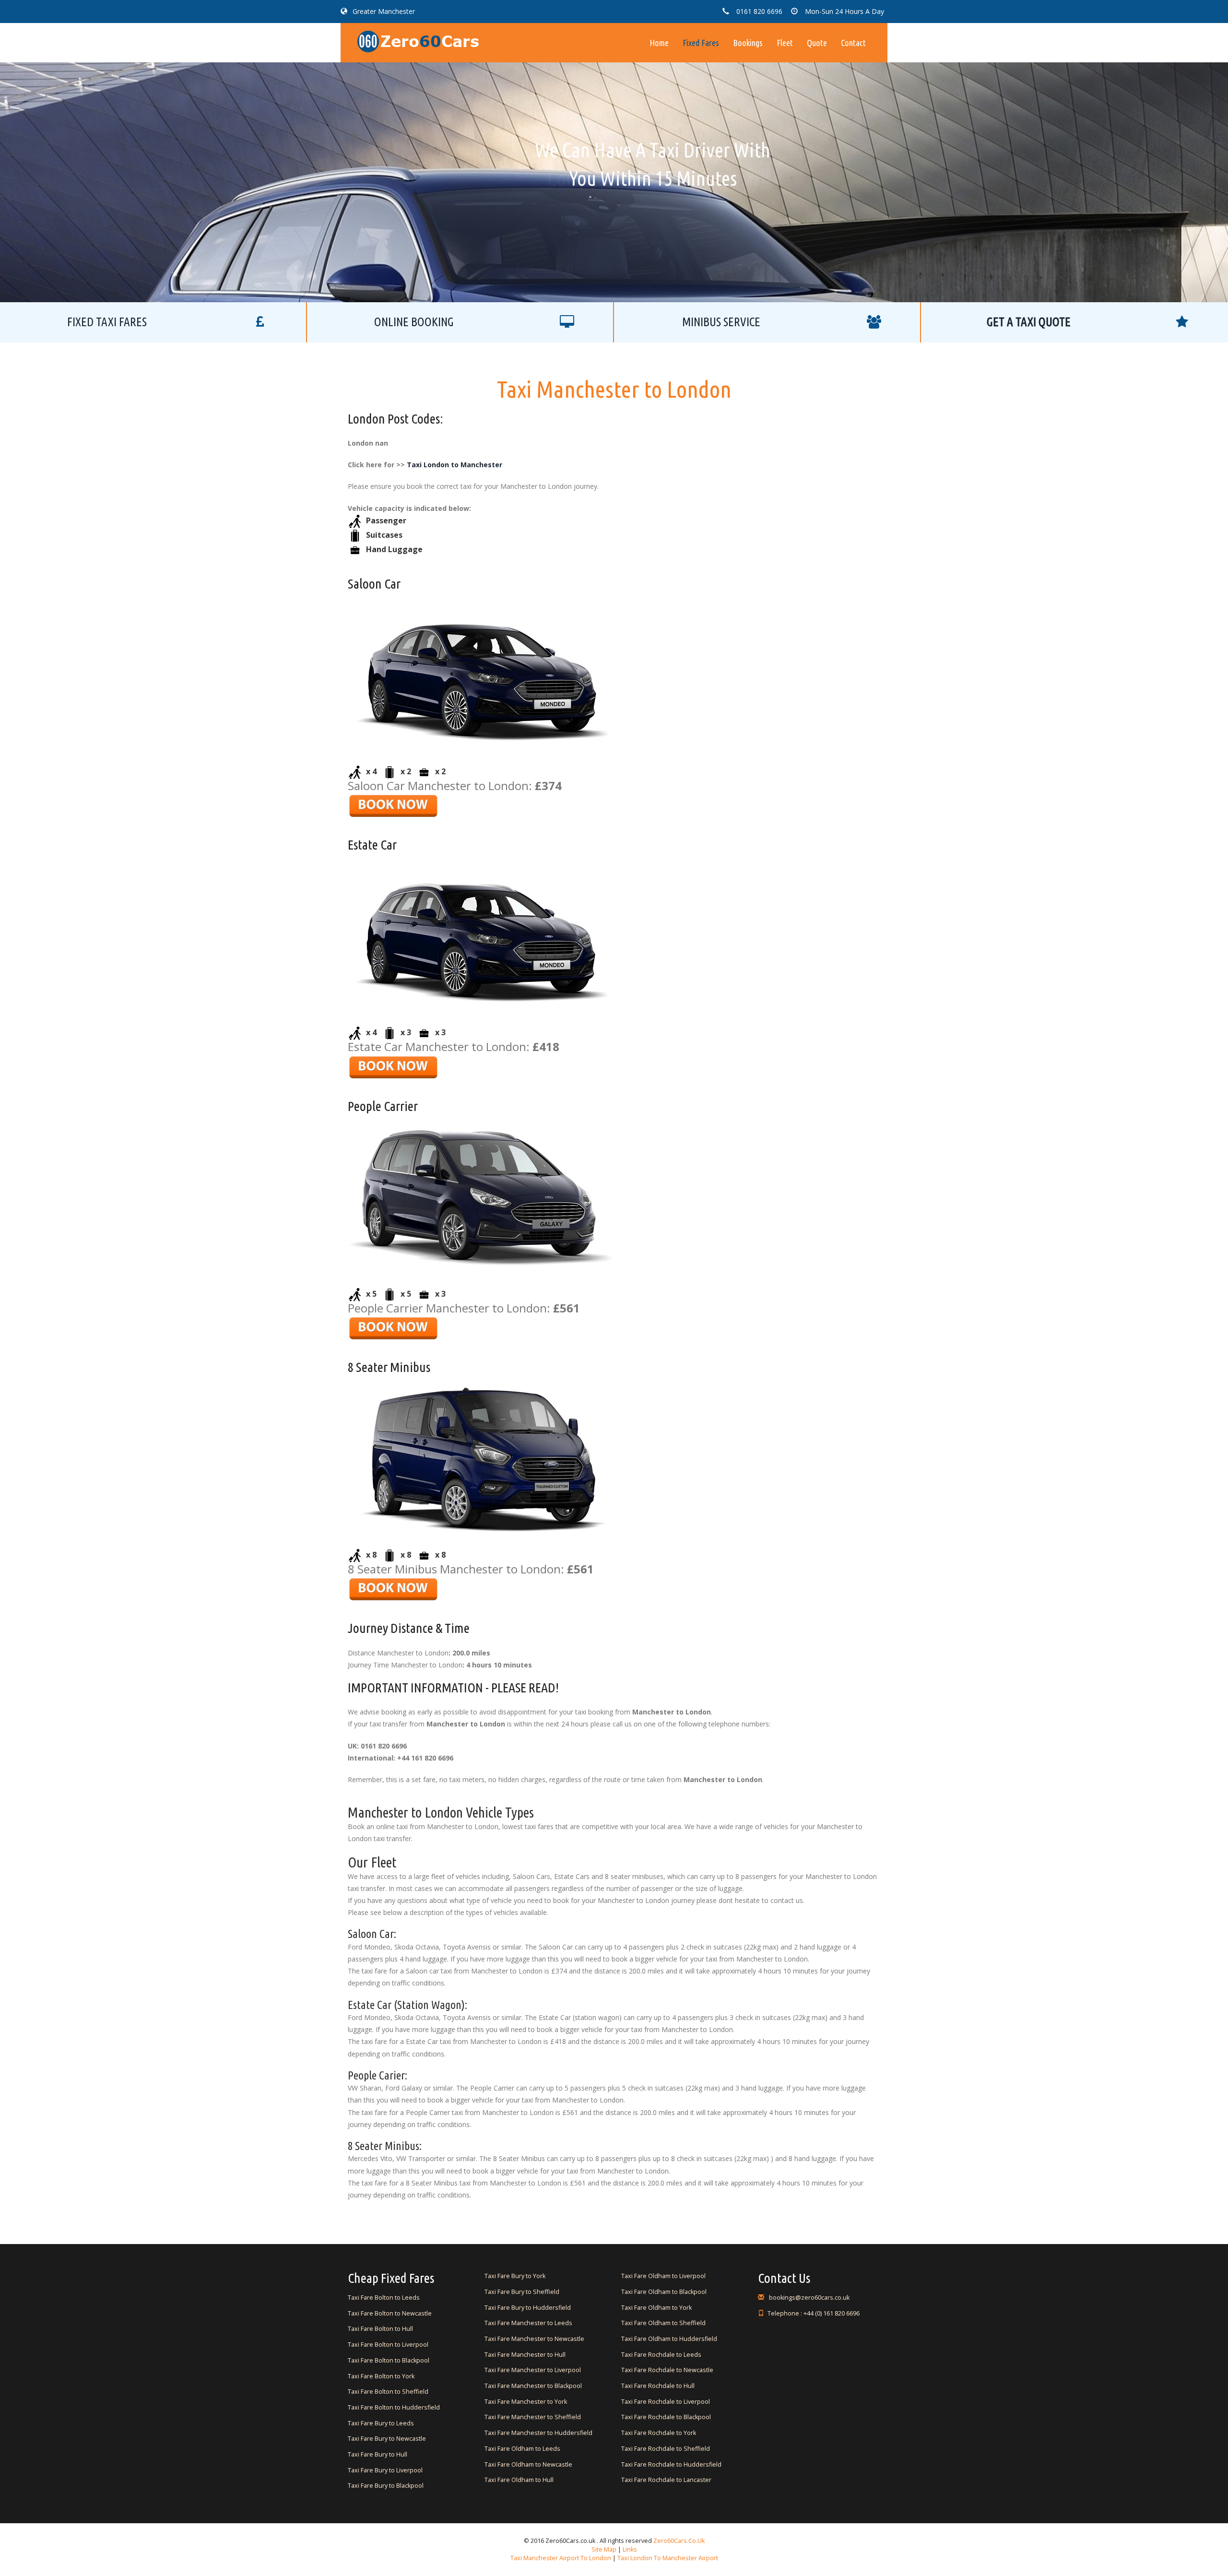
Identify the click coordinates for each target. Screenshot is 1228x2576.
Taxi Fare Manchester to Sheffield (533, 2417)
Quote (817, 43)
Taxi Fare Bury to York (515, 2276)
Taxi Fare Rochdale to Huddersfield (671, 2464)
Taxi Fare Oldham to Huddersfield (669, 2339)
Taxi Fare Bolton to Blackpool (389, 2360)
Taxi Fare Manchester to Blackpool (533, 2386)
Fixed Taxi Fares (107, 322)
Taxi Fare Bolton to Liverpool (388, 2345)
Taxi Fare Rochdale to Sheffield (666, 2449)
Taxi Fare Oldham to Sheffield (663, 2323)
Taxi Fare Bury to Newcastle (387, 2439)
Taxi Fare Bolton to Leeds (384, 2298)
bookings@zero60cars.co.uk (809, 2298)
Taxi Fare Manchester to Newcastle (534, 2339)
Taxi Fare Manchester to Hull (525, 2355)
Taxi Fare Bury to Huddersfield (528, 2308)
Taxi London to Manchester (455, 465)
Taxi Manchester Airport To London (561, 2558)
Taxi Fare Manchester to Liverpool (533, 2370)
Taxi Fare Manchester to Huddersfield (538, 2433)
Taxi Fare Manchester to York (526, 2402)
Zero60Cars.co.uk (679, 2541)
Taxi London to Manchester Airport (668, 2558)
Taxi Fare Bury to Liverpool (385, 2470)
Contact (853, 43)
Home (659, 43)
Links (629, 2549)
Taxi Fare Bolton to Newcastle (390, 2313)
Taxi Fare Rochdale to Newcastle (667, 2370)
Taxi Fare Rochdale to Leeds (661, 2355)
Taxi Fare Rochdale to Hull (658, 2386)
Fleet (785, 43)
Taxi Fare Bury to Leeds (381, 2423)
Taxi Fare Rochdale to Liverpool (666, 2402)
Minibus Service (721, 322)
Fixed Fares (701, 43)
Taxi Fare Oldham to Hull (519, 2480)
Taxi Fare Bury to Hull (378, 2454)
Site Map (604, 2549)
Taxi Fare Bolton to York (381, 2376)
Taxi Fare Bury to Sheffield (522, 2292)
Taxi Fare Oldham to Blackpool (664, 2292)
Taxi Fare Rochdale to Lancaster (666, 2480)
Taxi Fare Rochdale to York (659, 2433)
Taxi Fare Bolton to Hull (380, 2329)
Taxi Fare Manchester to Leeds (528, 2323)
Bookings (748, 43)
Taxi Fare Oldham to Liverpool (663, 2276)
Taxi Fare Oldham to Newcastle (528, 2464)
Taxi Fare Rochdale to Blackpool (666, 2417)
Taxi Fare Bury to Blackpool (386, 2486)
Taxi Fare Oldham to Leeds (522, 2449)
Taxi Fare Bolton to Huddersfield (394, 2407)
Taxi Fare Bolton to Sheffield (388, 2392)
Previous (432, 150)
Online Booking (414, 322)
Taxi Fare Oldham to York (656, 2308)
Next (796, 150)
